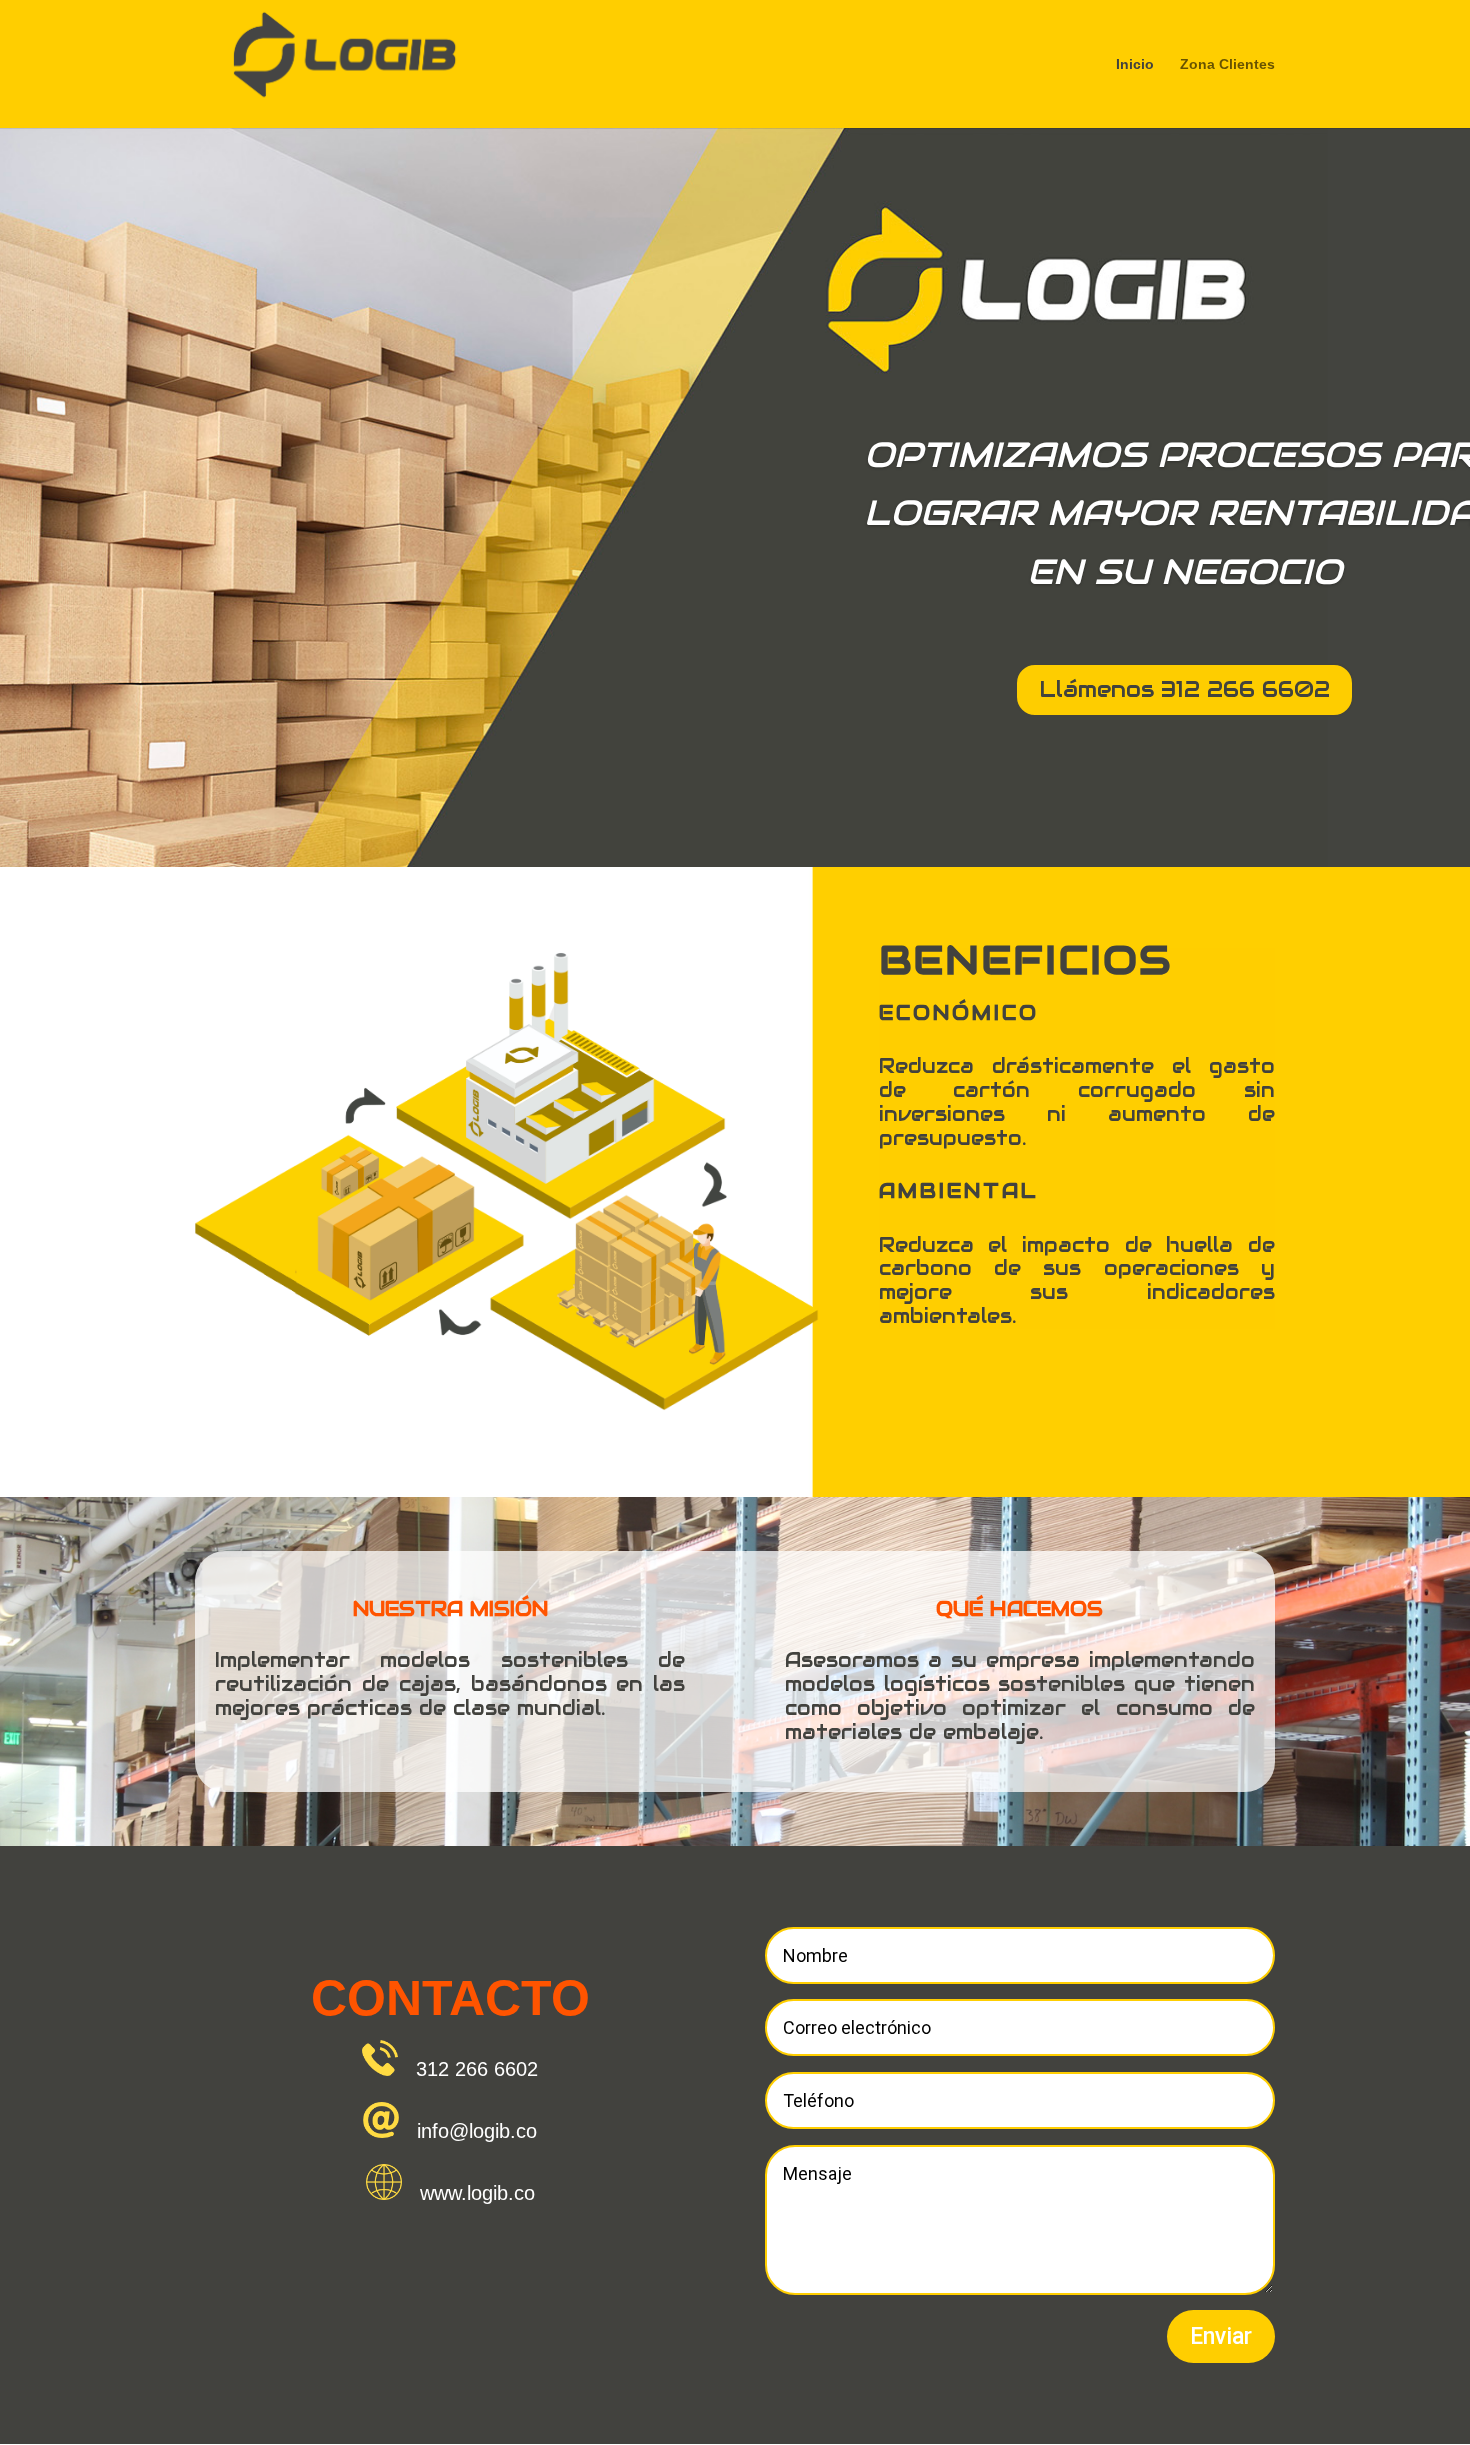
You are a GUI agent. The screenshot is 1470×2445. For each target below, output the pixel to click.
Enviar (1221, 2336)
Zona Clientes (1227, 64)
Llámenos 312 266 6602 (1184, 689)
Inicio (1135, 64)
